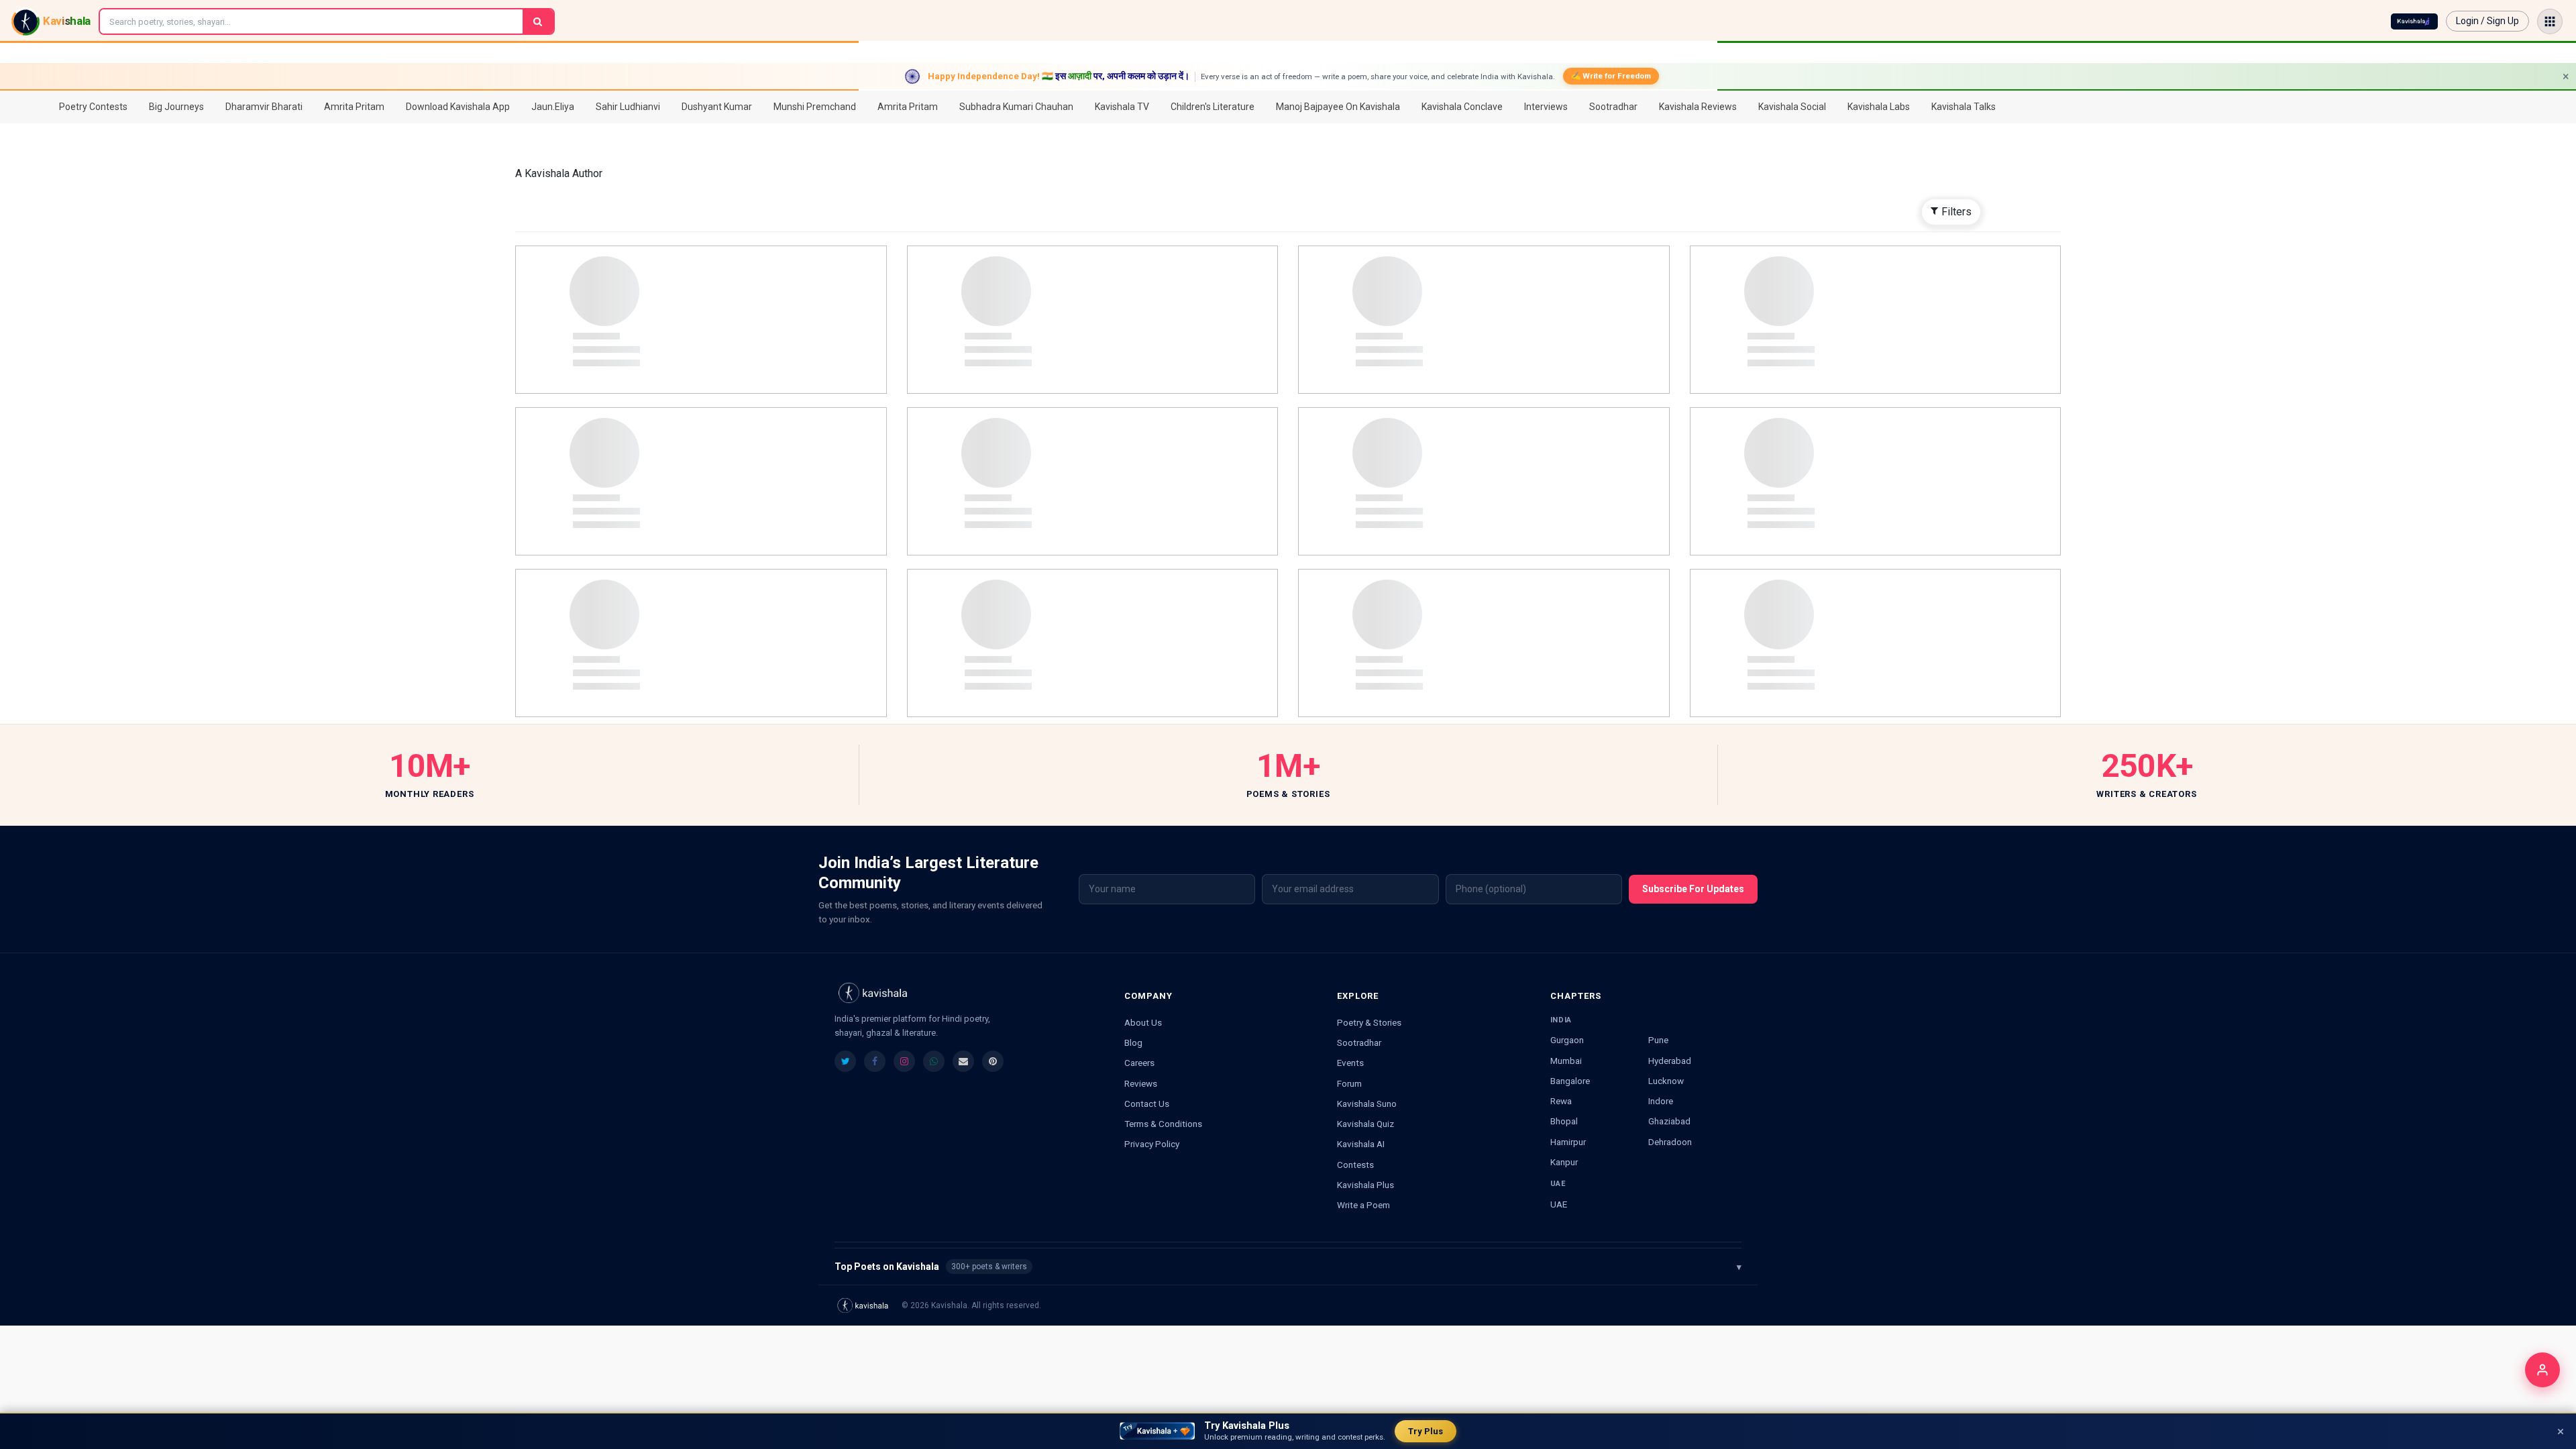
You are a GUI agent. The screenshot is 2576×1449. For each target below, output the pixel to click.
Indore (1661, 1101)
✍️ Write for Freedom (1611, 76)
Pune (1658, 1040)
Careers (1139, 1063)
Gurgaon (1567, 1040)
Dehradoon (1670, 1142)
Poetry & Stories (1369, 1022)
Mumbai (1566, 1061)
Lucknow (1666, 1081)
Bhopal (1564, 1121)
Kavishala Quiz (1365, 1124)
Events (1350, 1063)
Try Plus (1426, 1431)
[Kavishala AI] (2414, 21)
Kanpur (1564, 1162)
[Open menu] (2550, 21)
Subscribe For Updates (1693, 889)
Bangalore (1570, 1081)
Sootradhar (1359, 1042)
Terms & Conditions (1163, 1124)
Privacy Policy (1152, 1144)
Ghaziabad (1669, 1121)
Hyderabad (1670, 1061)
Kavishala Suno (1367, 1104)
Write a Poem (1363, 1205)
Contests (1355, 1165)
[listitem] (845, 1061)
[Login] (2542, 1370)
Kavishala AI (1361, 1144)
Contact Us (1147, 1104)
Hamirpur (1568, 1142)
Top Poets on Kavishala (1288, 1267)
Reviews (1141, 1083)
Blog (1133, 1042)
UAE (1559, 1204)
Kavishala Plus (1365, 1185)
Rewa (1561, 1101)
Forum (1349, 1083)
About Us (1143, 1022)
